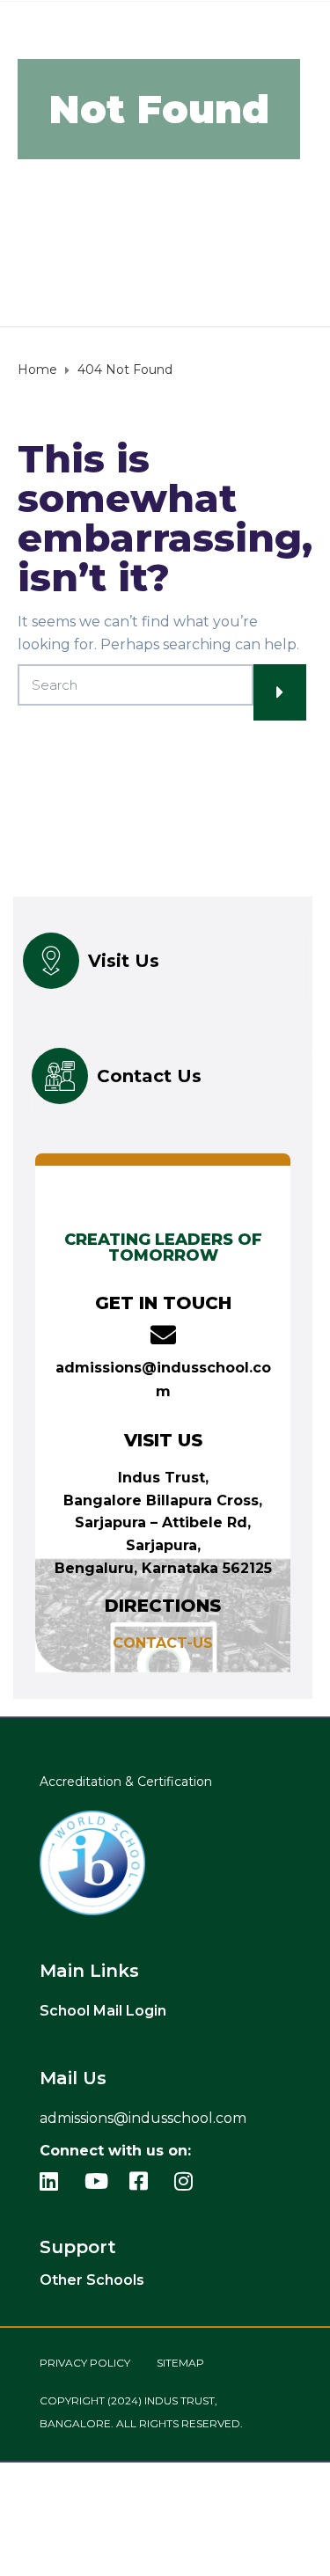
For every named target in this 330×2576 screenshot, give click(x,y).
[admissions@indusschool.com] (163, 1335)
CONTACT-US (163, 1643)
